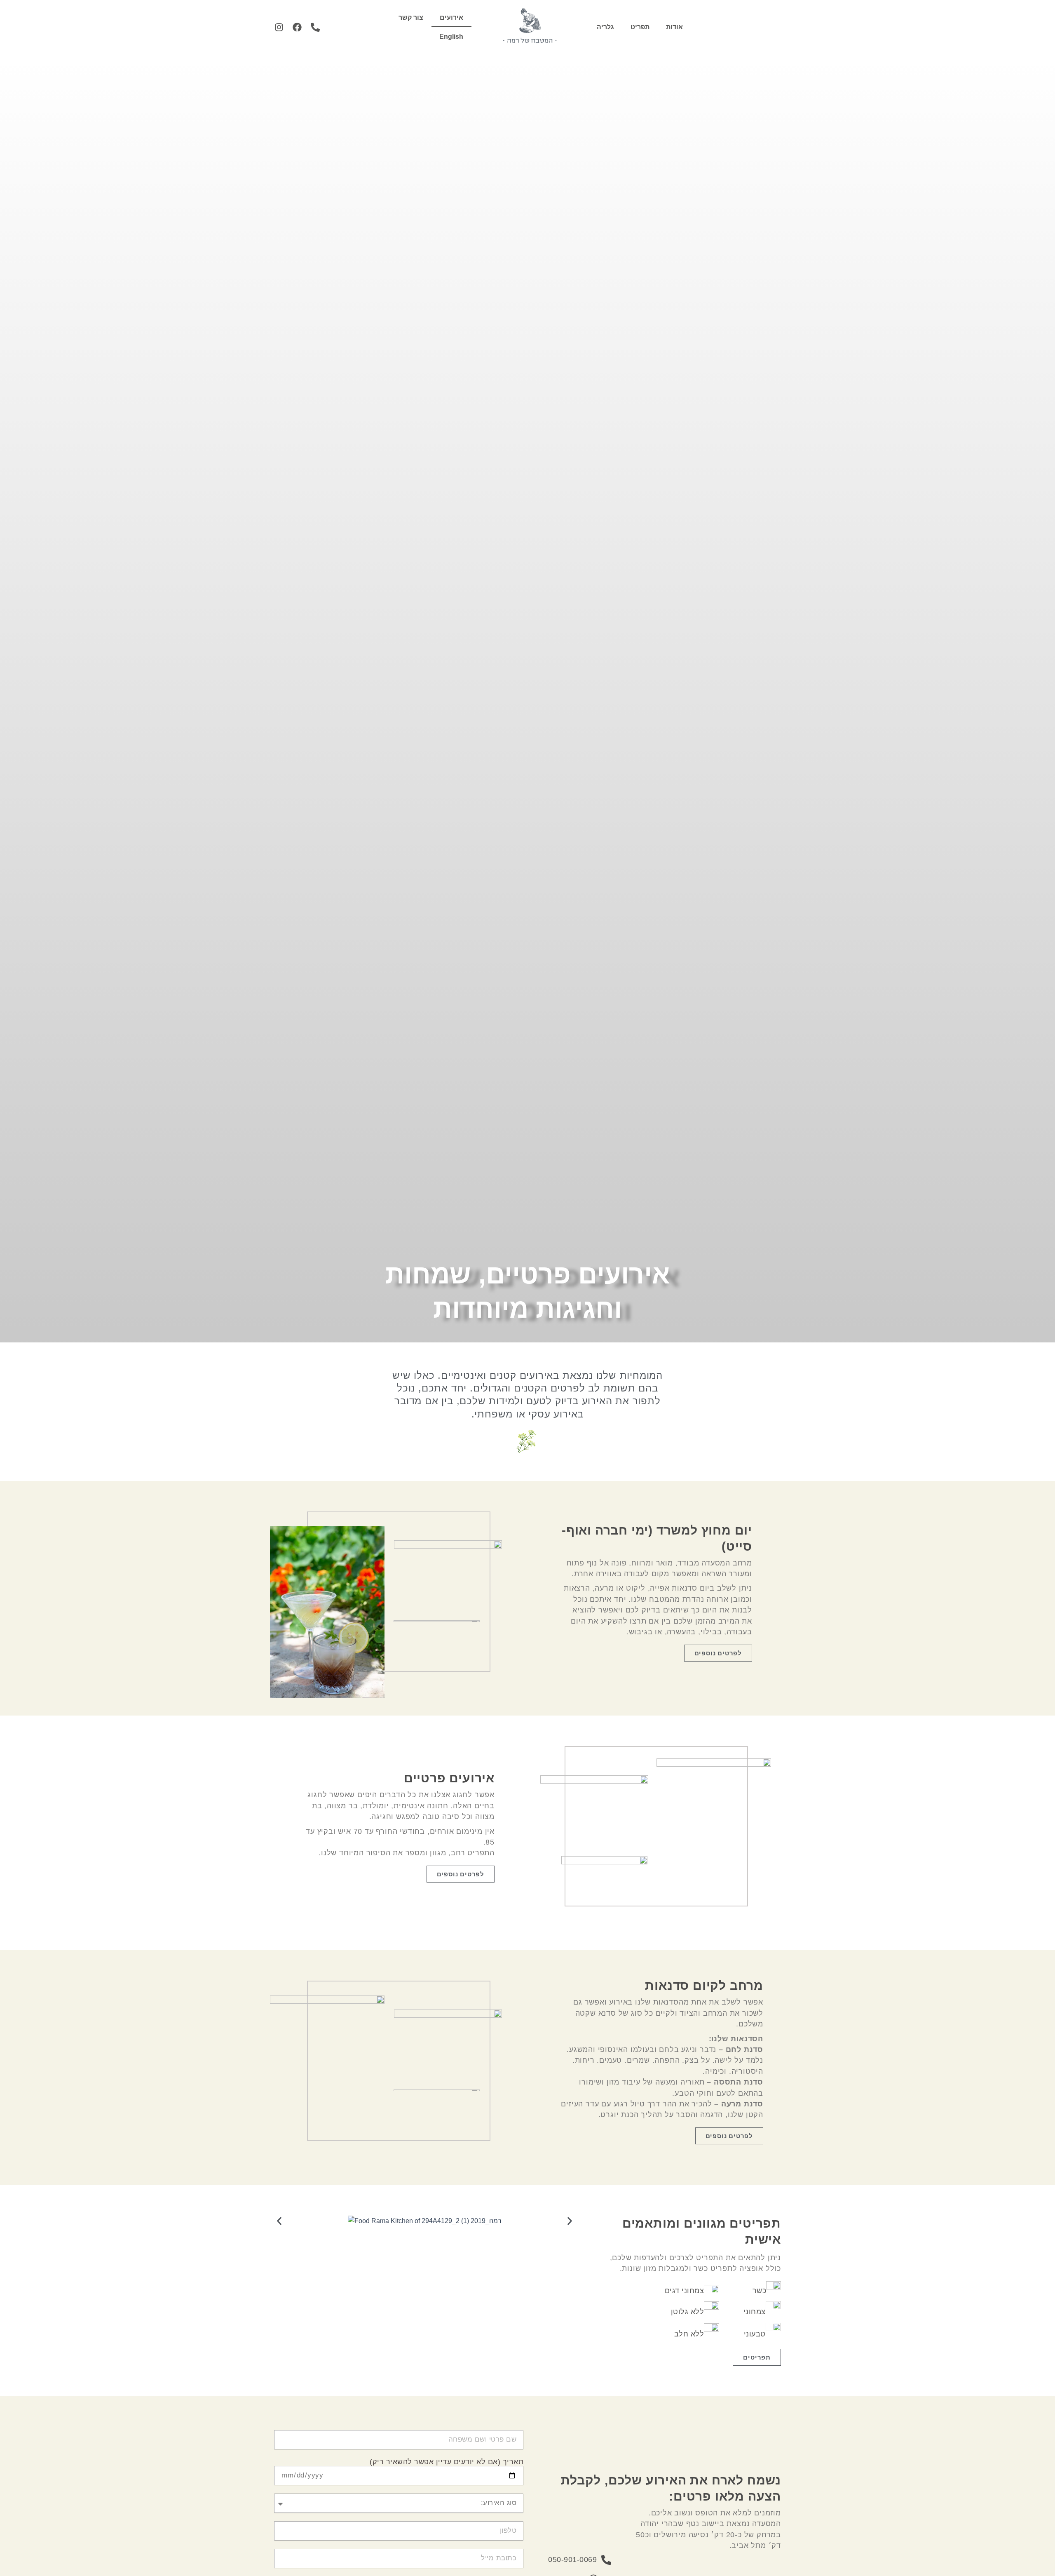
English (451, 36)
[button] (279, 2221)
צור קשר (411, 18)
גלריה (605, 27)
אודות (674, 27)
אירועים (451, 18)
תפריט (640, 27)
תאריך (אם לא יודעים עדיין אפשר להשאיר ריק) (447, 2462)
